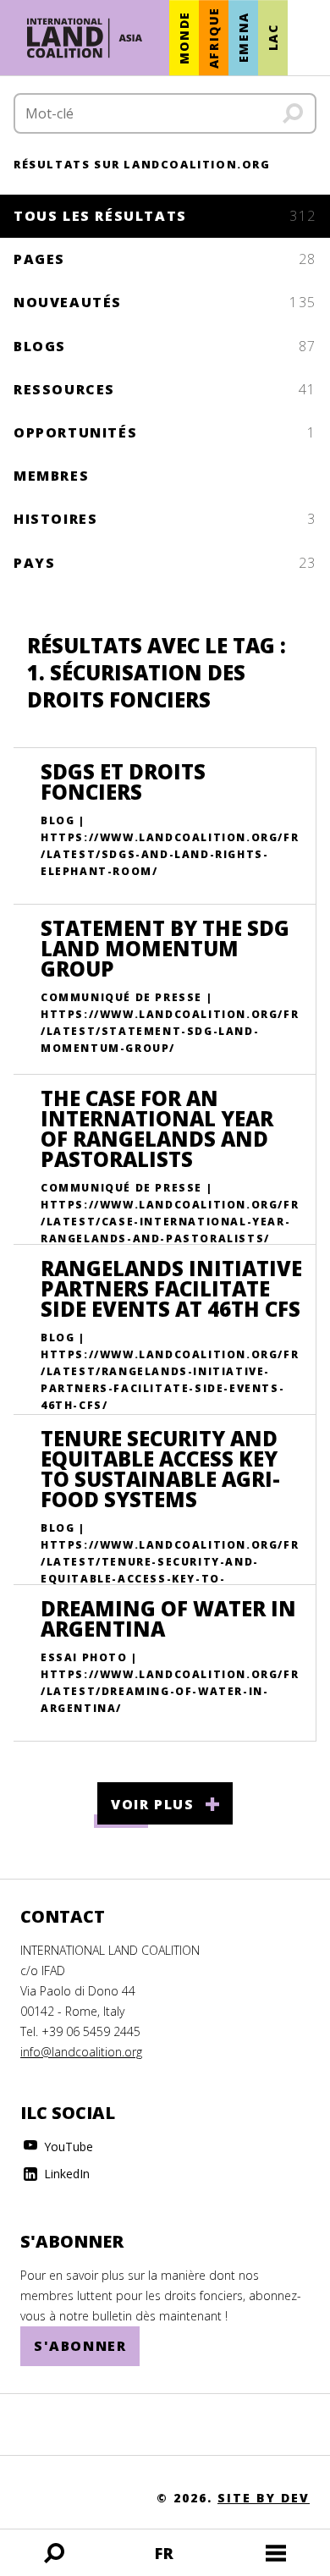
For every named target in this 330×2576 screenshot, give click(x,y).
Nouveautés (165, 302)
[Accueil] (85, 38)
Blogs (165, 346)
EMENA (243, 38)
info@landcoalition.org (81, 2052)
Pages (165, 259)
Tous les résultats (165, 216)
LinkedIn (65, 2174)
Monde (184, 38)
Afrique (214, 38)
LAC (273, 38)
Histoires (165, 519)
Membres (51, 476)
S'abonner (80, 2346)
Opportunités (165, 432)
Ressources (165, 389)
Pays (165, 563)
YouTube (67, 2147)
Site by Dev (264, 2498)
